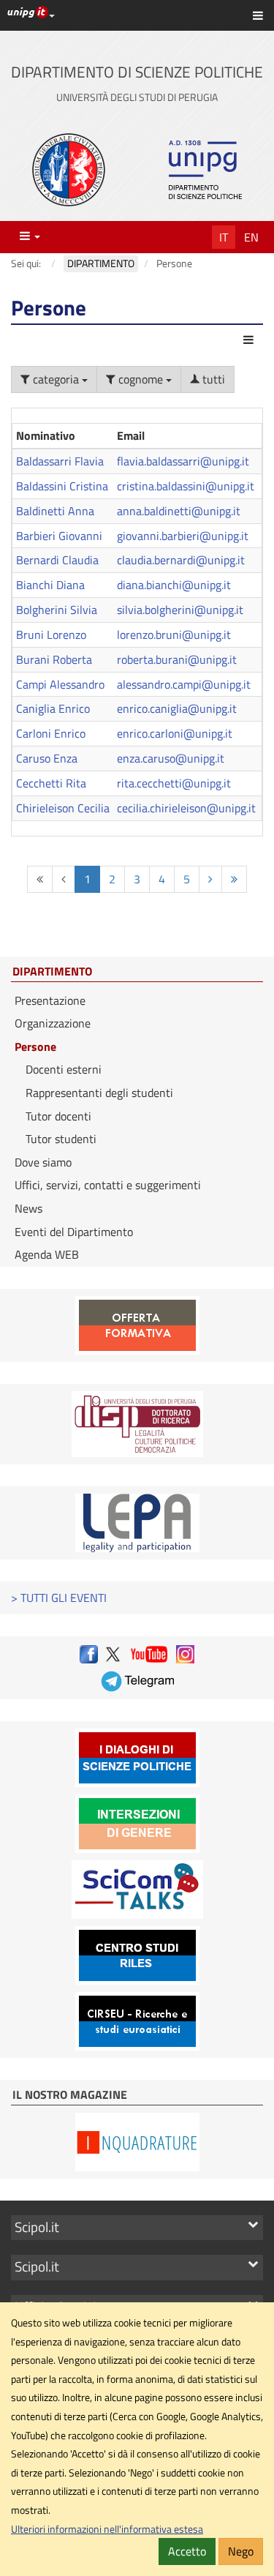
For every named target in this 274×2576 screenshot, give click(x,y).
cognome (141, 379)
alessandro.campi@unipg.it (184, 684)
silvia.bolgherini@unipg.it (180, 610)
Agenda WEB (47, 1254)
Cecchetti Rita (51, 783)
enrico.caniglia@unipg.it (177, 708)
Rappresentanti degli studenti (99, 1093)
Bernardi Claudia (57, 560)
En (251, 237)
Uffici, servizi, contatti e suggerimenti (108, 1185)
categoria (56, 379)
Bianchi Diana (50, 585)
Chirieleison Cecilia (63, 808)
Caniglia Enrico (53, 708)
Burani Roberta (54, 659)
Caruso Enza (47, 758)
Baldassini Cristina (62, 486)
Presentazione (50, 1000)
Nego (241, 2551)
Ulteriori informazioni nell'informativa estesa (107, 2529)
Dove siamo (43, 1162)
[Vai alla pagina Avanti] (210, 879)
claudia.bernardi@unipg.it (181, 560)
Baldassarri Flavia (60, 461)
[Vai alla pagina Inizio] (40, 879)
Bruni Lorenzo (51, 634)
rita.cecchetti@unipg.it (174, 783)
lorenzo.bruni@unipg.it (174, 634)
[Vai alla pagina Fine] (234, 879)
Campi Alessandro (60, 684)
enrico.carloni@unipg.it (175, 733)
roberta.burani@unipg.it (177, 659)
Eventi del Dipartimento (74, 1232)
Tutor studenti (61, 1139)
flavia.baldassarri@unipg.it (183, 461)
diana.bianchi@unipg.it (174, 585)
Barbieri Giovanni (59, 536)
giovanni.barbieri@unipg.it (183, 536)
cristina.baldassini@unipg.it (186, 486)
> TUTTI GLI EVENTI (59, 1598)
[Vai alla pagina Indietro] (64, 879)
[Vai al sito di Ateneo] (69, 170)
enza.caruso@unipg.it (171, 758)
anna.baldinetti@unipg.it (179, 511)
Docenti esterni (64, 1069)
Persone (35, 1046)
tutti (212, 379)
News (28, 1208)
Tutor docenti (58, 1116)
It (224, 237)
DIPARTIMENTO (52, 972)
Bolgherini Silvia (57, 610)
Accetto (187, 2551)
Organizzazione (53, 1023)
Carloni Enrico (51, 733)
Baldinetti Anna (55, 511)
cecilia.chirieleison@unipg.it (186, 808)
